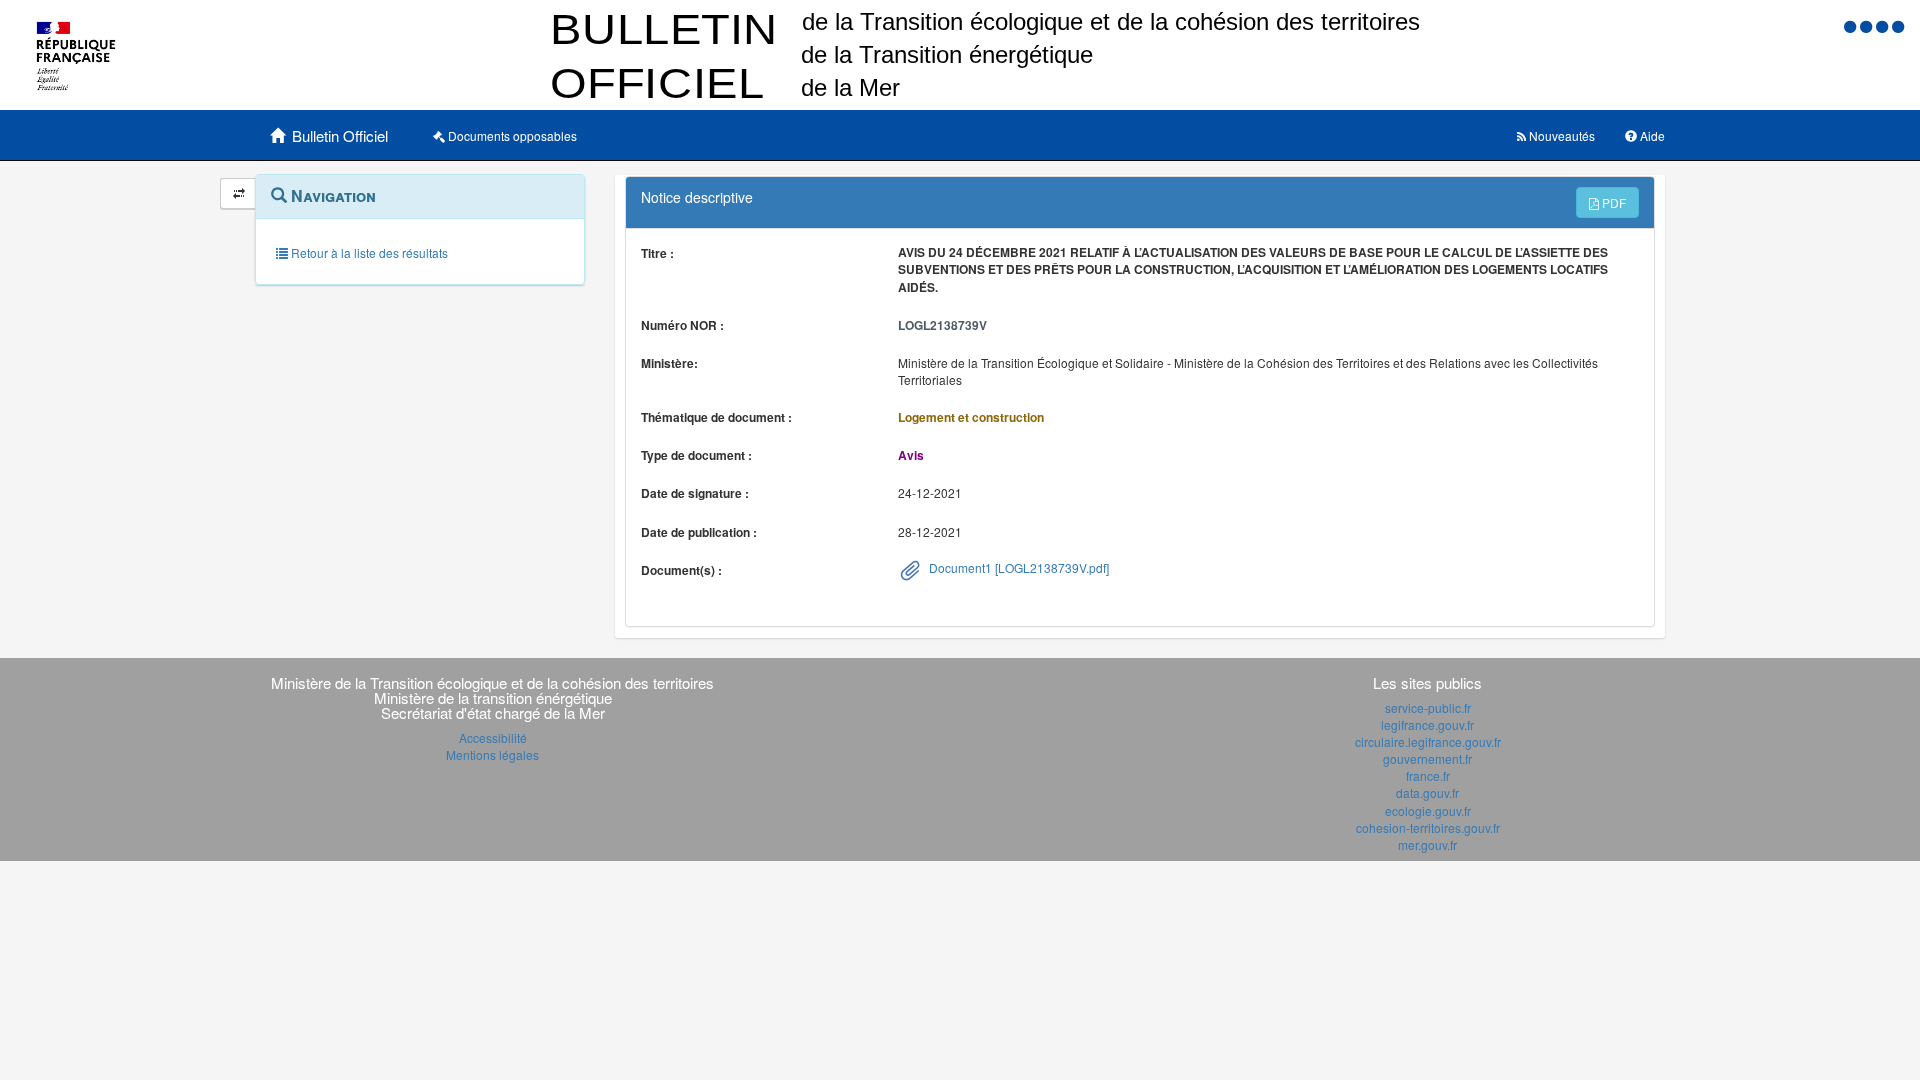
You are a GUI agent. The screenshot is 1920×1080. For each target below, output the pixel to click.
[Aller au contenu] (1868, 25)
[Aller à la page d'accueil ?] (1898, 25)
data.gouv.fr (1427, 792)
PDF (1612, 202)
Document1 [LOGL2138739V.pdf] (1017, 567)
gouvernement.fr (1427, 758)
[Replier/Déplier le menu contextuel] (238, 193)
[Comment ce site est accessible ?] (1852, 25)
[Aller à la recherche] (1884, 25)
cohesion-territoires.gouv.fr (1428, 827)
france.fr (1428, 775)
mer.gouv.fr (1427, 844)
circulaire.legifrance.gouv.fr (1428, 741)
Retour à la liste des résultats (368, 252)
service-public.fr (1428, 707)
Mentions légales (492, 754)
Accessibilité (493, 737)
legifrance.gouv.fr (1427, 724)
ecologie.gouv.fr (1428, 810)
